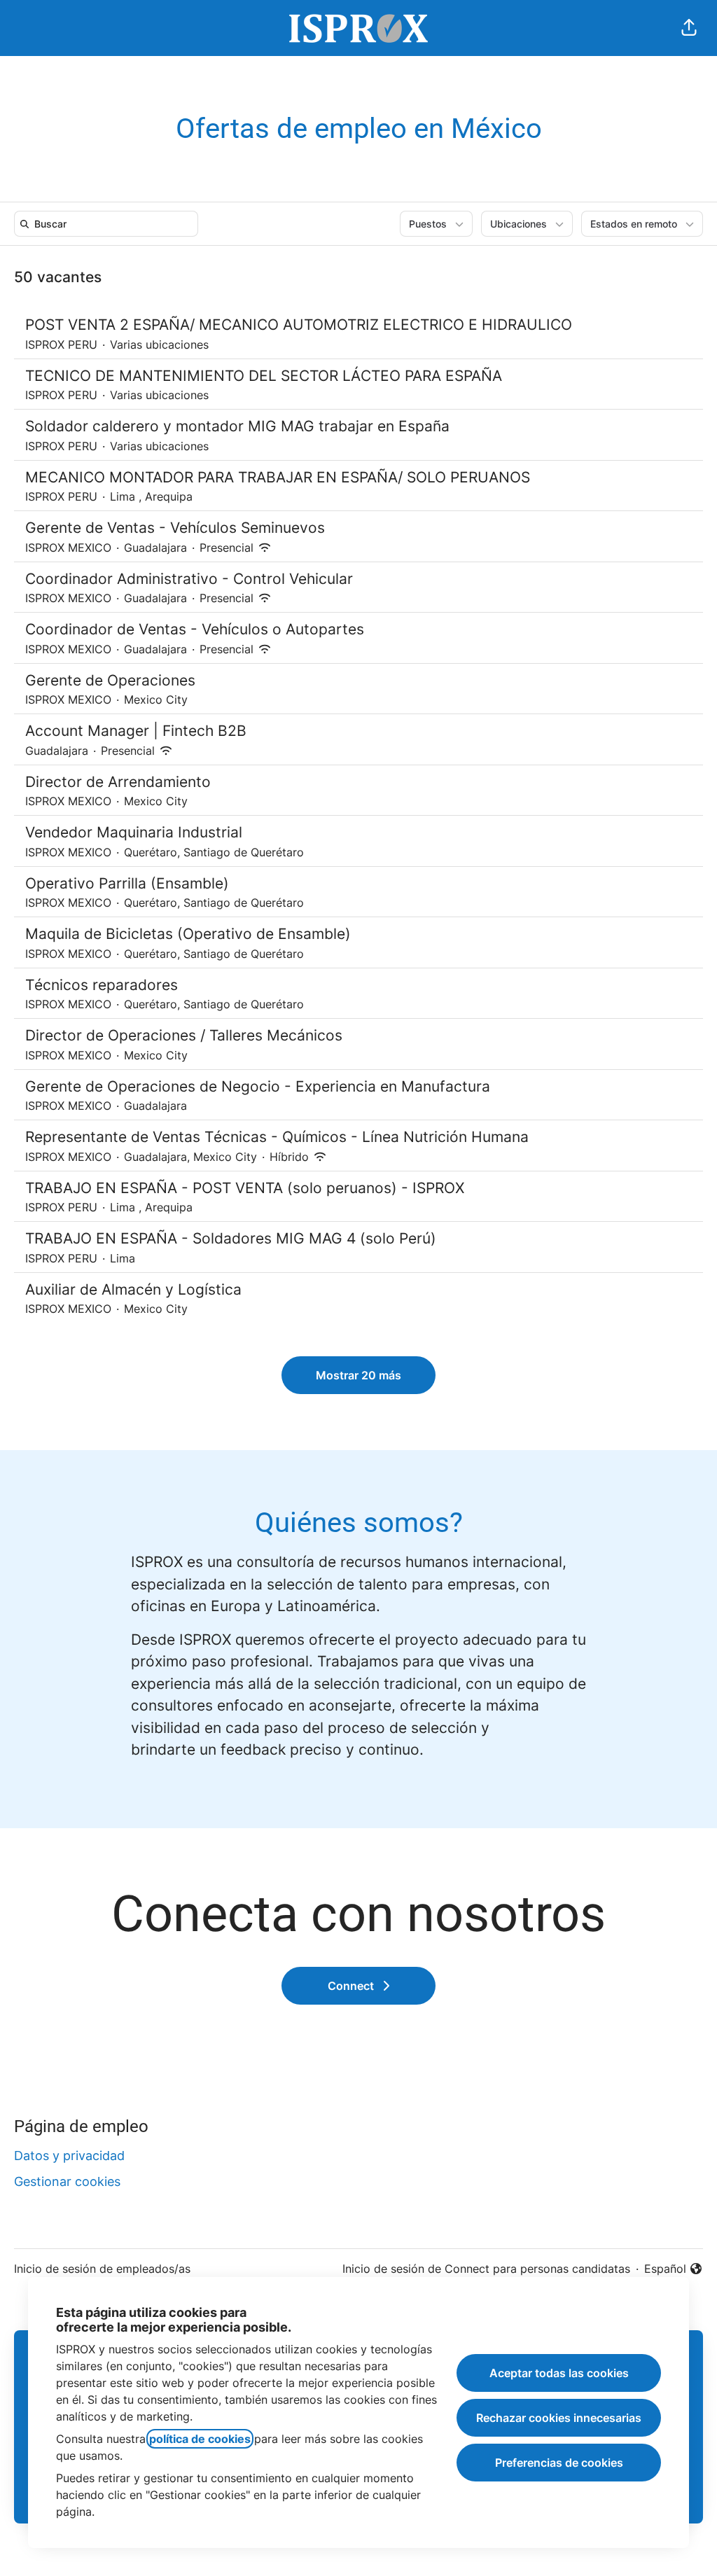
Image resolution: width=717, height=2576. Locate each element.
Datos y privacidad (69, 2156)
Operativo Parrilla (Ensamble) (127, 883)
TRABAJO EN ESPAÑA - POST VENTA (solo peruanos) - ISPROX (245, 1188)
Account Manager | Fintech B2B (136, 731)
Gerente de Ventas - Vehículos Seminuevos (175, 528)
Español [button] (674, 2269)
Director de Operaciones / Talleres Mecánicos (184, 1035)
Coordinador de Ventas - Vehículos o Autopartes (195, 629)
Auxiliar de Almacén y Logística (133, 1289)
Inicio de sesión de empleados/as (102, 2269)
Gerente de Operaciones (110, 680)
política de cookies (200, 2439)
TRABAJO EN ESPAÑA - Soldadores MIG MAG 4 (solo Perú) (231, 1238)
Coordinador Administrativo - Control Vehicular (189, 579)
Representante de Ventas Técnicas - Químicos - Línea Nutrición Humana (277, 1137)
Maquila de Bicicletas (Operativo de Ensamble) (188, 934)
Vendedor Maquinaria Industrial (134, 832)
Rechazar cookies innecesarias (559, 2418)
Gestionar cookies (67, 2181)
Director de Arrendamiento (118, 782)
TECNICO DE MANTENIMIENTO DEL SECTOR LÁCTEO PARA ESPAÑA (264, 376)
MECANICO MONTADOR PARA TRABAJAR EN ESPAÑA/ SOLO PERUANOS (278, 477)
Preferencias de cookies (559, 2463)
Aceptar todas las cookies (559, 2373)
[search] (109, 224)
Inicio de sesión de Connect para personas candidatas (486, 2269)
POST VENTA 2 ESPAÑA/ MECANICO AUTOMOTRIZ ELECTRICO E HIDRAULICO (299, 325)
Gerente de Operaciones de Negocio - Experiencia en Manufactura (258, 1086)
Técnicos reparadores (102, 985)
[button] (689, 28)
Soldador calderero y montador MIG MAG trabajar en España (237, 426)
